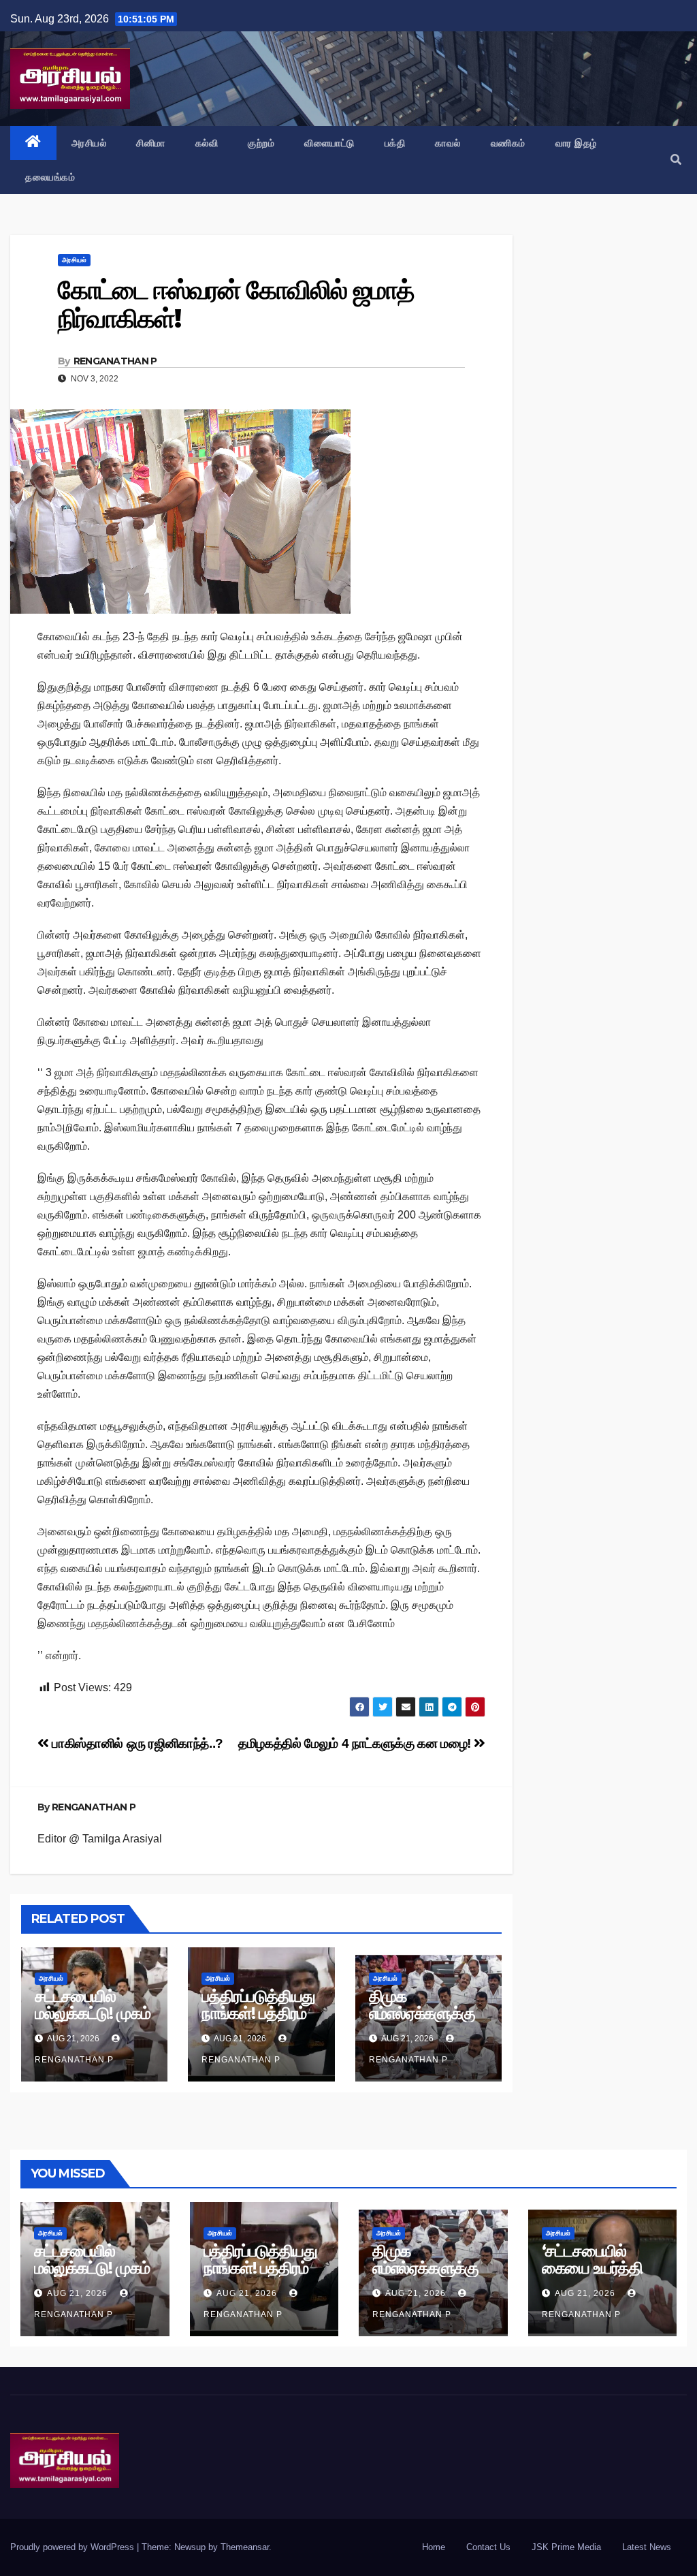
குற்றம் (261, 143)
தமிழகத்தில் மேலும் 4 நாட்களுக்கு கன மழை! (356, 1743)
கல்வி (207, 143)
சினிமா (151, 143)
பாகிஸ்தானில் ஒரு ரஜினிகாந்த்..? (136, 1743)
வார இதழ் (576, 143)
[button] (676, 160)
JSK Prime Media (566, 2547)
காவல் (448, 143)
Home (434, 2547)
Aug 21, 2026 (77, 2293)
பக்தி (395, 143)
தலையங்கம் (50, 177)
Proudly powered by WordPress (74, 2547)
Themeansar (245, 2547)
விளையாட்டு (329, 143)
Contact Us (488, 2547)
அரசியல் (89, 143)
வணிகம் (508, 143)
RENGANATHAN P (115, 361)
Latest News (647, 2547)
